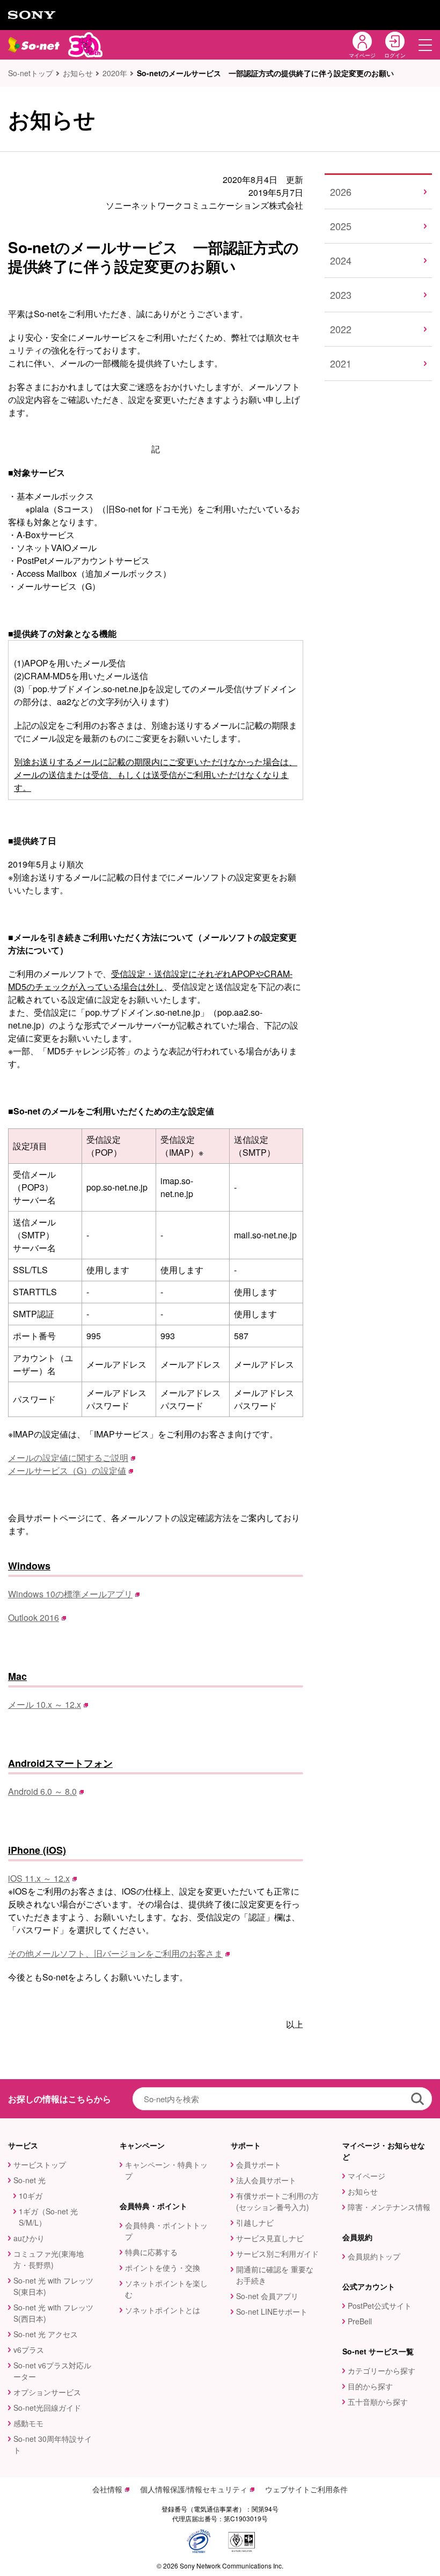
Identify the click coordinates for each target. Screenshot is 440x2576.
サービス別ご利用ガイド (277, 2254)
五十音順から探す (378, 2402)
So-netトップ (31, 73)
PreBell (360, 2321)
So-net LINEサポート (272, 2311)
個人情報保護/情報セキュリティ (194, 2489)
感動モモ (28, 2423)
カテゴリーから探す (382, 2370)
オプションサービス (47, 2392)
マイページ (366, 2176)
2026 (341, 192)
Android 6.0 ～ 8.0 (42, 1791)
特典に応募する (151, 2252)
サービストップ (40, 2164)
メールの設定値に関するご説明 (68, 1458)
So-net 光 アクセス (46, 2334)
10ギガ (31, 2196)
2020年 (115, 73)
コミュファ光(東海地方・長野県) (49, 2259)
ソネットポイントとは (163, 2310)
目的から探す (370, 2386)
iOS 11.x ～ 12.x (39, 1878)
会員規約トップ (374, 2256)
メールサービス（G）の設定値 (67, 1470)
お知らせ (78, 73)
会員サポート (259, 2164)
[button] (425, 45)
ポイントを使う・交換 (163, 2267)
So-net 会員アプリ (267, 2296)
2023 (341, 295)
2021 (341, 363)
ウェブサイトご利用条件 (306, 2489)
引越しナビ (255, 2222)
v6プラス (29, 2350)
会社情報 (107, 2489)
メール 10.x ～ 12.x (45, 1704)
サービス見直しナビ (270, 2238)
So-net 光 (30, 2180)
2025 (341, 226)
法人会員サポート (266, 2180)
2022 (341, 329)
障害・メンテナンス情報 (389, 2207)
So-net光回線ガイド (47, 2408)
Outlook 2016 (34, 1617)
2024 (341, 260)
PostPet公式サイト (380, 2306)
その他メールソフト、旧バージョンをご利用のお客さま (115, 1953)
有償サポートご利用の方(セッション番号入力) (277, 2201)
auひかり (29, 2238)
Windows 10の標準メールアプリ (70, 1594)
